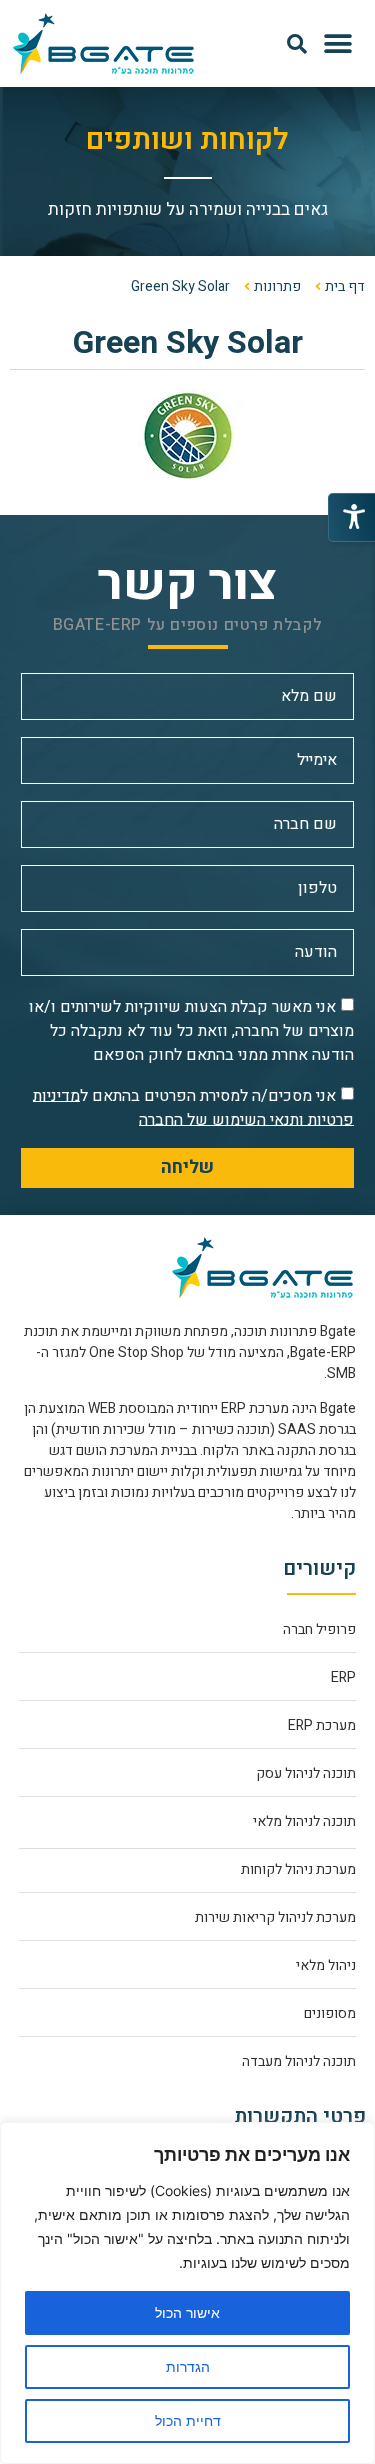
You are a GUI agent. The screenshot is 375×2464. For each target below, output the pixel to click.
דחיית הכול (188, 2420)
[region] (187, 2293)
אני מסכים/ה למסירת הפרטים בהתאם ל (193, 1107)
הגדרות (188, 2366)
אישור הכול (187, 2312)
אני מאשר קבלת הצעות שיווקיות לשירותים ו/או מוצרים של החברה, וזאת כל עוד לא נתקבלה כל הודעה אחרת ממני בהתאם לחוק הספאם (191, 1030)
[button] (337, 43)
